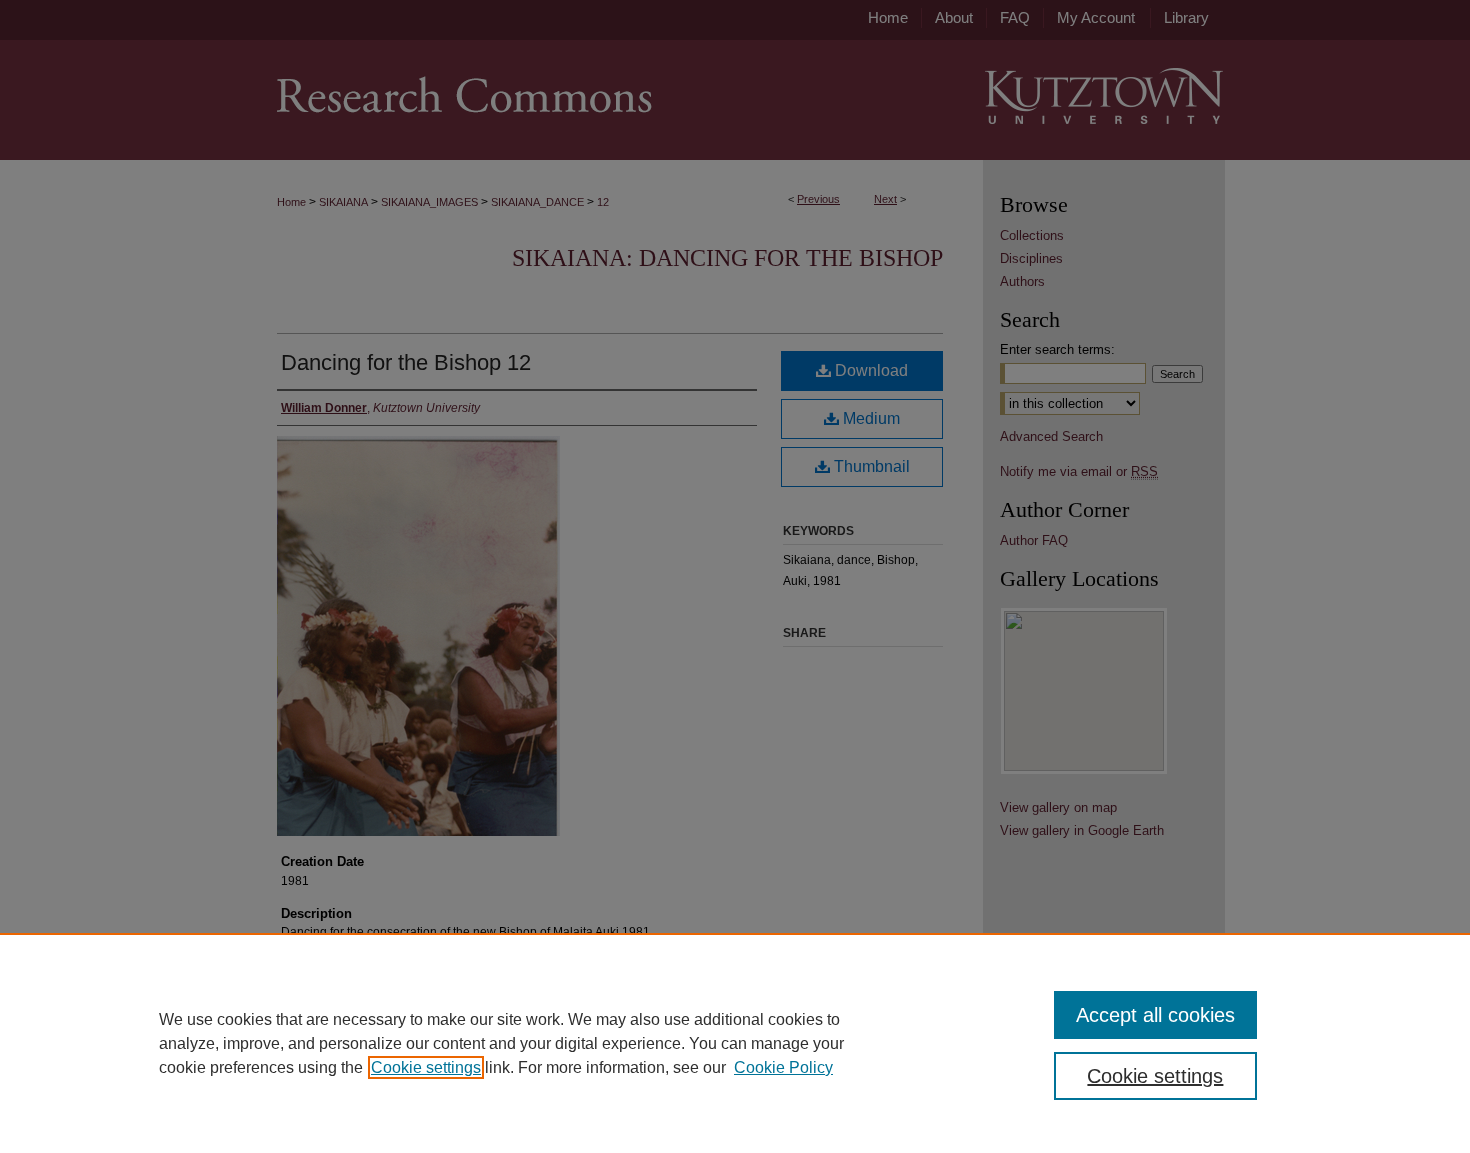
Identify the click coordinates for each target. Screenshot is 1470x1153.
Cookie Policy (783, 1067)
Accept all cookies (1155, 1015)
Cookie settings (426, 1067)
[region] (735, 1043)
